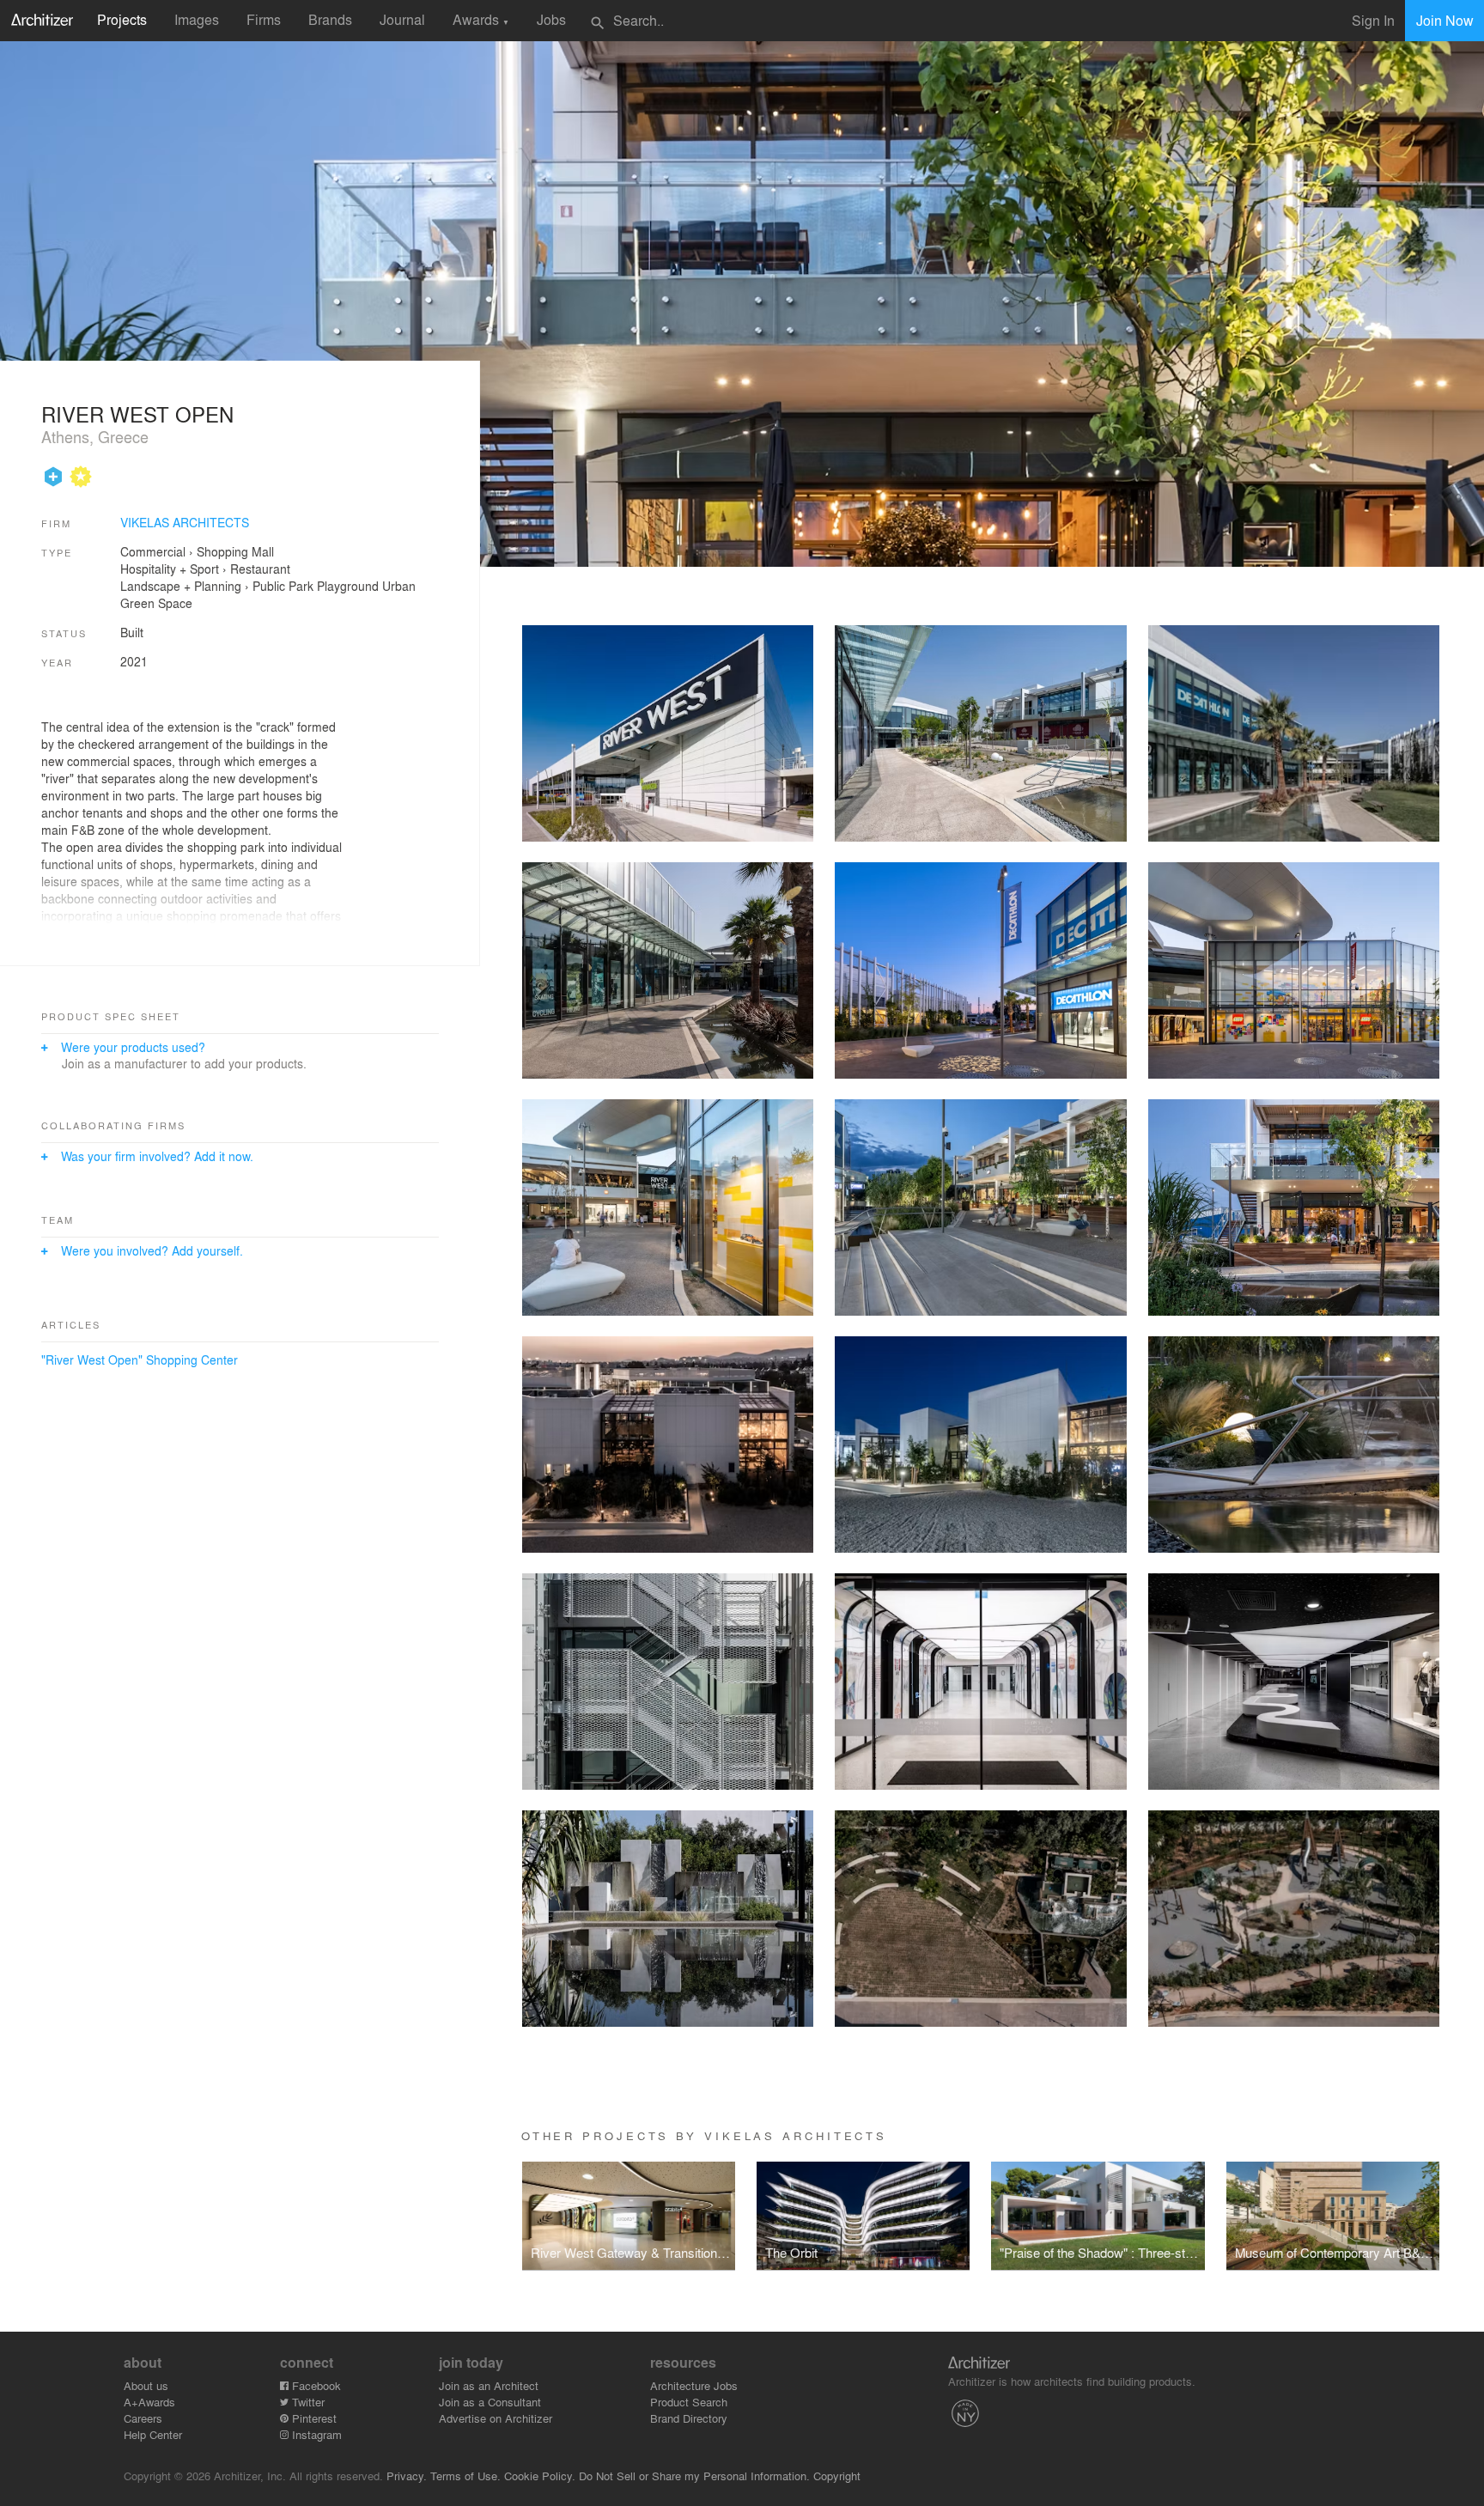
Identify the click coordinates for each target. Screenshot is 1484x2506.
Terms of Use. (465, 2476)
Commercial (153, 551)
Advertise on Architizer (496, 2418)
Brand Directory (689, 2418)
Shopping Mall (235, 551)
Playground (348, 586)
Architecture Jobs (694, 2385)
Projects (122, 19)
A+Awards (149, 2402)
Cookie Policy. (540, 2476)
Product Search (689, 2402)
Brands (330, 19)
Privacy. (407, 2476)
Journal (402, 19)
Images (197, 19)
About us (146, 2385)
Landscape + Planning (181, 586)
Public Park (283, 586)
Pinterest (313, 2418)
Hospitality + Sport (170, 569)
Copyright (837, 2476)
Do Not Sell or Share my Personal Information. (694, 2476)
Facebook (315, 2385)
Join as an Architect (489, 2385)
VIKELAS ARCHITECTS (185, 522)
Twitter (307, 2402)
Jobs (551, 19)
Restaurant (260, 569)
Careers (143, 2418)
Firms (264, 19)
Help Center (153, 2434)
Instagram (315, 2434)
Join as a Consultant (490, 2402)
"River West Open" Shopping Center (140, 1359)
